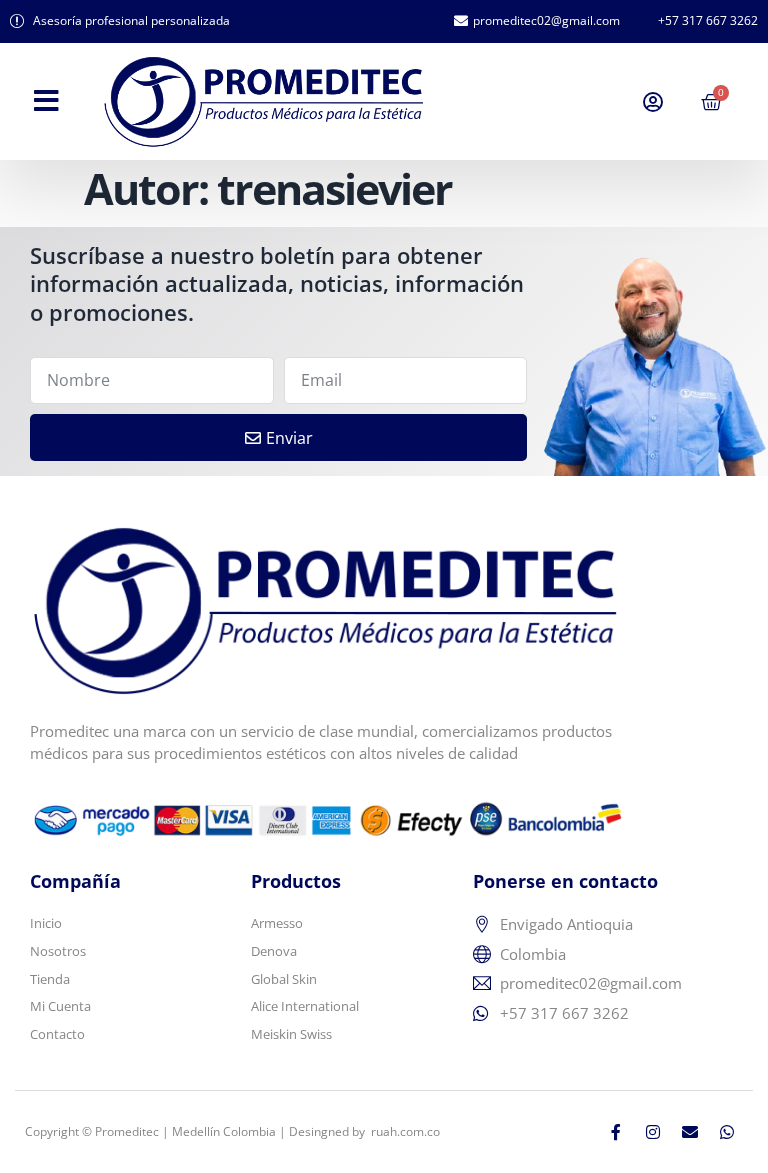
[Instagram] (653, 1132)
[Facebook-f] (616, 1132)
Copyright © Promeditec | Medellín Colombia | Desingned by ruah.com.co (232, 1131)
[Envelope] (690, 1132)
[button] (46, 101)
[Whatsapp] (727, 1132)
